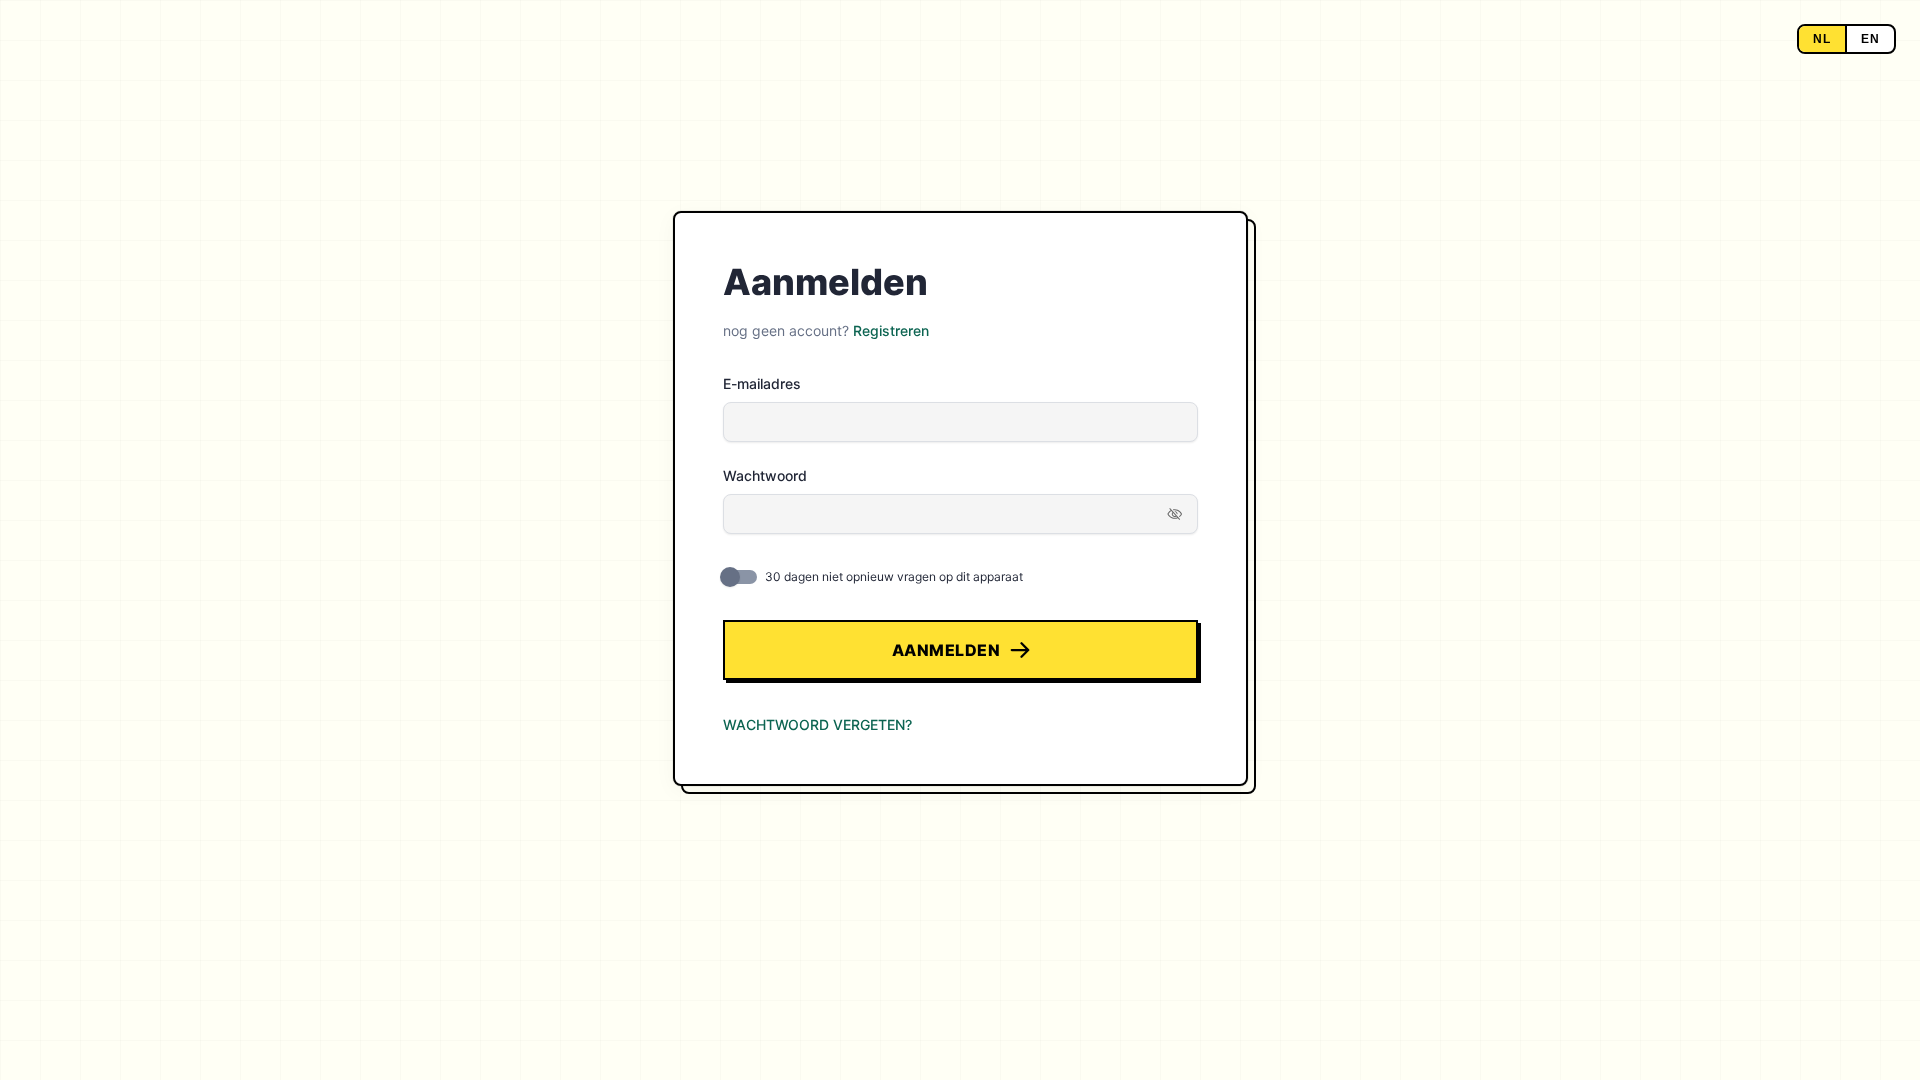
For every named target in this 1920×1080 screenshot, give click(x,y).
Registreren (891, 330)
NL (1822, 39)
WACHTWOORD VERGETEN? (817, 724)
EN (1870, 39)
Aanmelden (946, 650)
